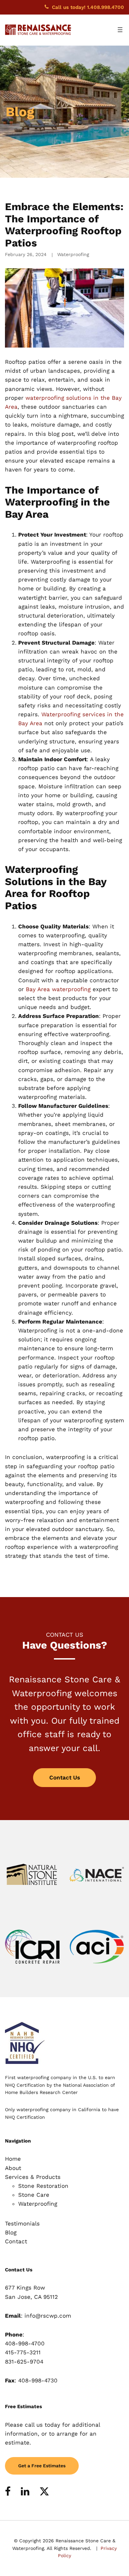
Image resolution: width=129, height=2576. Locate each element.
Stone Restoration (43, 2186)
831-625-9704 (24, 2362)
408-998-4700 (25, 2343)
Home (13, 2159)
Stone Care (34, 2195)
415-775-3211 (23, 2352)
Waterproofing (73, 254)
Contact (16, 2241)
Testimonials (22, 2223)
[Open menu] (120, 30)
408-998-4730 (38, 2380)
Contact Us (65, 1777)
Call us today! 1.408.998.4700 (88, 7)
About (13, 2168)
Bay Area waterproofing (58, 989)
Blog (11, 2232)
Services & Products (33, 2177)
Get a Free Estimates (42, 2466)
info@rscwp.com (48, 2316)
